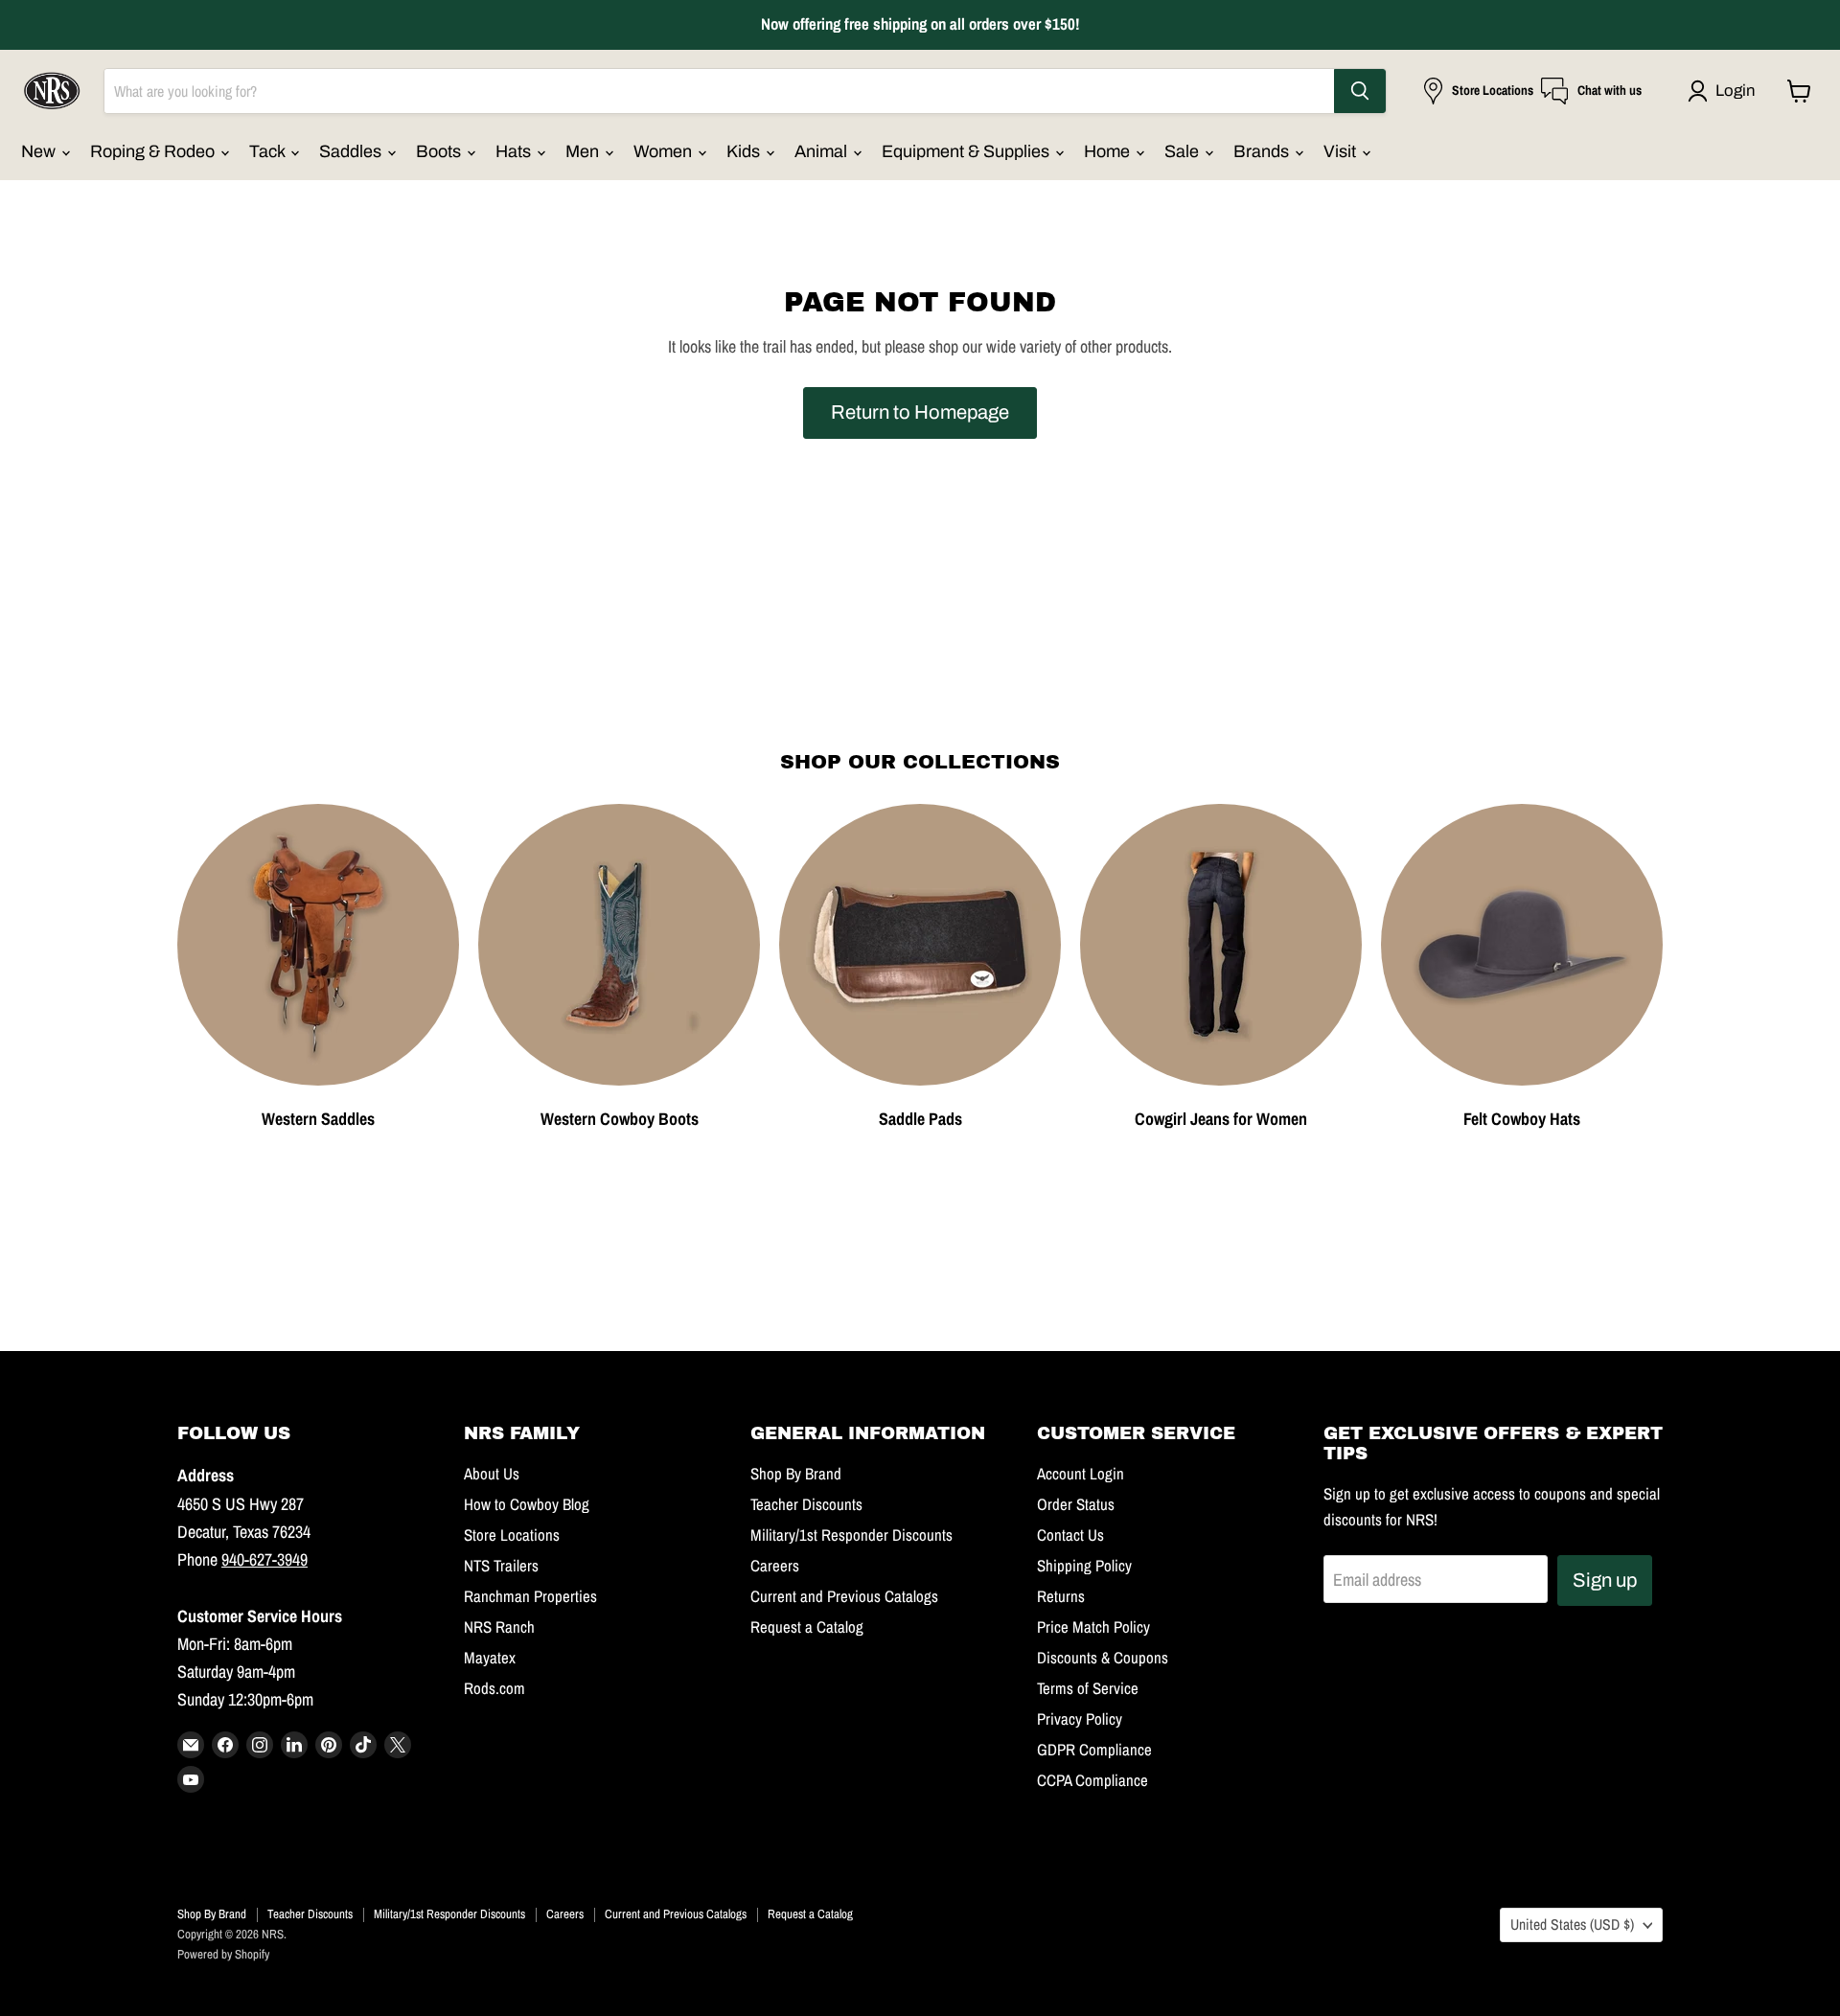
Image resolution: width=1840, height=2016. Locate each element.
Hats (515, 151)
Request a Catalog (807, 1627)
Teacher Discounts (806, 1504)
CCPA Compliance (1092, 1780)
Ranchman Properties (530, 1596)
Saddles (352, 151)
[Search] (1360, 91)
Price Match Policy (1093, 1627)
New (40, 151)
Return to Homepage (920, 412)
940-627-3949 (264, 1559)
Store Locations (512, 1535)
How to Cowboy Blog (527, 1504)
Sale (1184, 151)
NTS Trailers (501, 1566)
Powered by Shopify (223, 1954)
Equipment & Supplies (967, 151)
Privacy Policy (1080, 1719)
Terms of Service (1088, 1688)
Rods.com (494, 1688)
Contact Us (1070, 1535)
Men (584, 151)
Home (1109, 151)
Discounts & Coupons (1103, 1658)
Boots (440, 151)
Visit (1342, 151)
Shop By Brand (796, 1474)
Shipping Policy (1084, 1566)
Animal (823, 151)
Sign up (1605, 1580)
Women (665, 151)
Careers (775, 1566)
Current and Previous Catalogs (844, 1596)
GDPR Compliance (1094, 1750)
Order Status (1076, 1504)
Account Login (1081, 1474)
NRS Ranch (499, 1627)
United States (1572, 1924)
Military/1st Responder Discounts (851, 1535)
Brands (1263, 151)
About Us (492, 1474)
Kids (745, 151)
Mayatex (490, 1658)
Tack (269, 151)
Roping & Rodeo (154, 151)
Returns (1061, 1596)
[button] (1725, 91)
